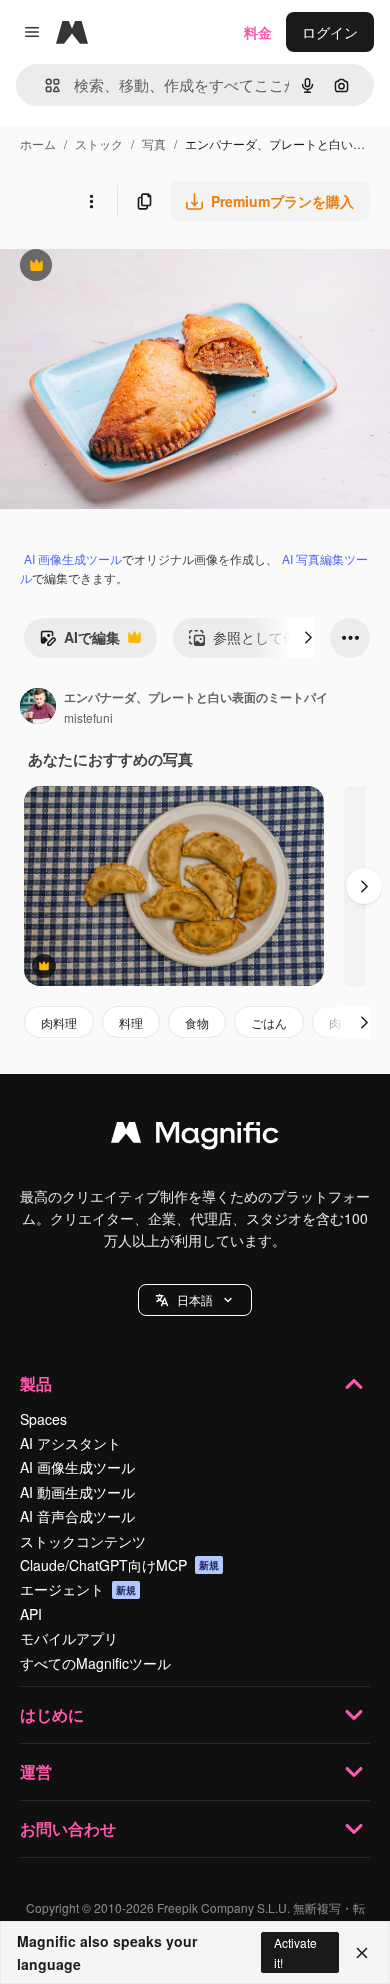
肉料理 (59, 1022)
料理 (131, 1022)
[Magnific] (195, 1137)
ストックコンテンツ (83, 1541)
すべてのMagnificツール (95, 1663)
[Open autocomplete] (44, 85)
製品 (36, 1383)
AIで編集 (79, 642)
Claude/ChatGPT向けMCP (119, 1565)
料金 (258, 32)
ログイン (330, 32)
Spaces (43, 1419)
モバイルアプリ (69, 1638)
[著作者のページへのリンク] (38, 708)
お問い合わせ (68, 1828)
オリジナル (137, 267)
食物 (197, 1022)
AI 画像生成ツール (73, 558)
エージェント (78, 1589)
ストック (99, 143)
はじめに (52, 1714)
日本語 (195, 1299)
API (31, 1614)
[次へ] (308, 638)
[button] (195, 1300)
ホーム (38, 143)
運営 (36, 1771)
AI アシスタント (70, 1443)
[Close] (362, 1953)
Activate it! (295, 1952)
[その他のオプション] (91, 201)
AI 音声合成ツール (77, 1516)
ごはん (269, 1022)
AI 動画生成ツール (77, 1492)
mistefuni (88, 717)
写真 (154, 143)
